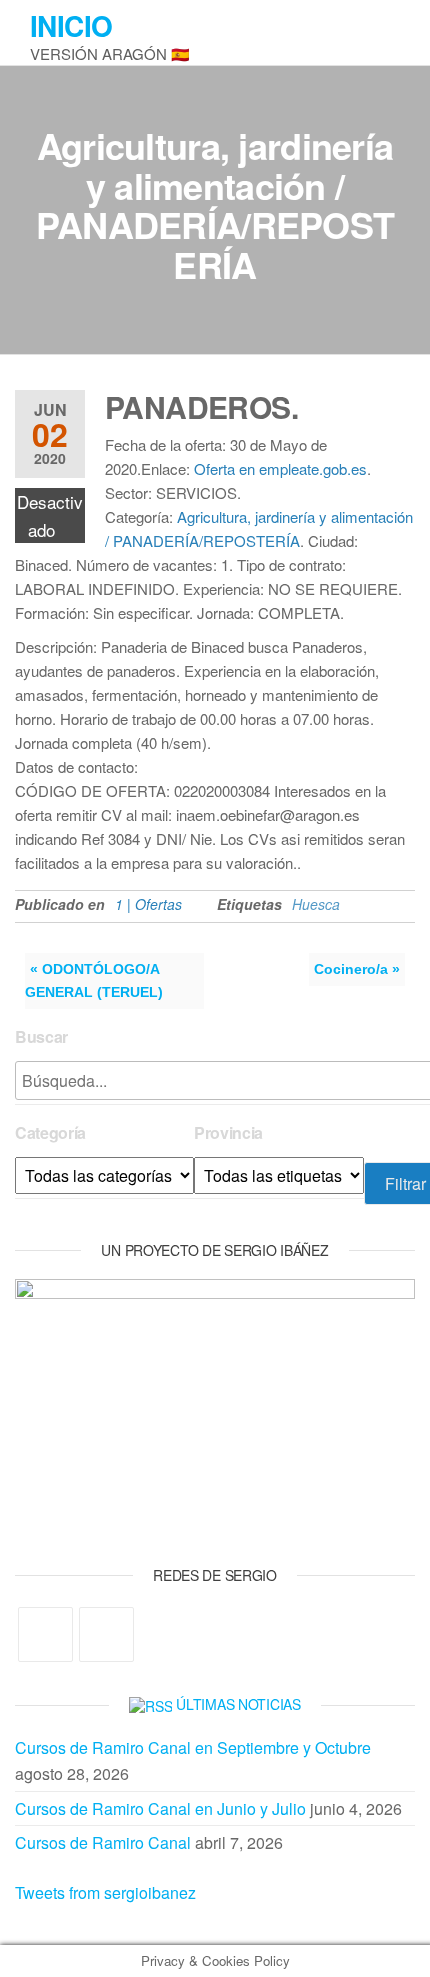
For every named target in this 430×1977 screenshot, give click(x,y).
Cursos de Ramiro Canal (103, 1842)
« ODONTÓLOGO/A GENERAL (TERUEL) (94, 980)
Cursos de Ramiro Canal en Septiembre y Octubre (193, 1747)
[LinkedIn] (106, 1634)
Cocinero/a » (357, 969)
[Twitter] (45, 1634)
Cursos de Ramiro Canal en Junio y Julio (160, 1808)
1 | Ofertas (148, 904)
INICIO (71, 25)
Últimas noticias (238, 1704)
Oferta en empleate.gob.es (280, 468)
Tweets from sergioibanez (105, 1892)
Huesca (316, 904)
